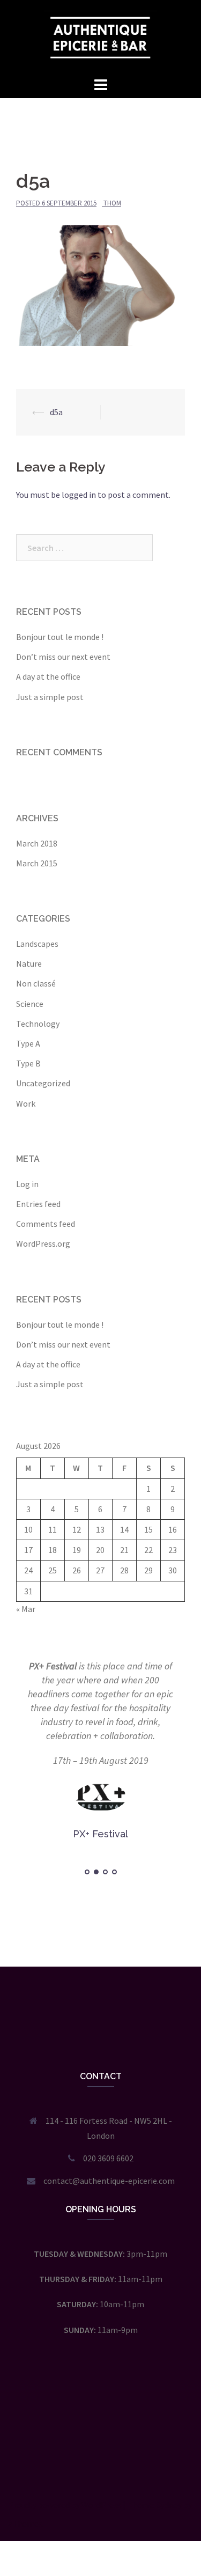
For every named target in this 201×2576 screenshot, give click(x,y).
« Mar (26, 1609)
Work (26, 1103)
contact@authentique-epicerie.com (109, 2181)
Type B (28, 1063)
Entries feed (38, 1204)
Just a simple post (50, 697)
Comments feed (46, 1224)
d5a (56, 412)
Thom (112, 203)
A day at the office (48, 676)
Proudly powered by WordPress (65, 2505)
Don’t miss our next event (63, 657)
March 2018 (37, 843)
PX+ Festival (53, 1666)
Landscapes (37, 944)
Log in (27, 1184)
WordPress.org (43, 1243)
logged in (79, 495)
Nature (29, 963)
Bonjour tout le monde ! (60, 637)
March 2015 (37, 863)
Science (30, 1004)
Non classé (36, 983)
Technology (38, 1024)
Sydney (169, 2505)
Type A (28, 1043)
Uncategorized (43, 1083)
